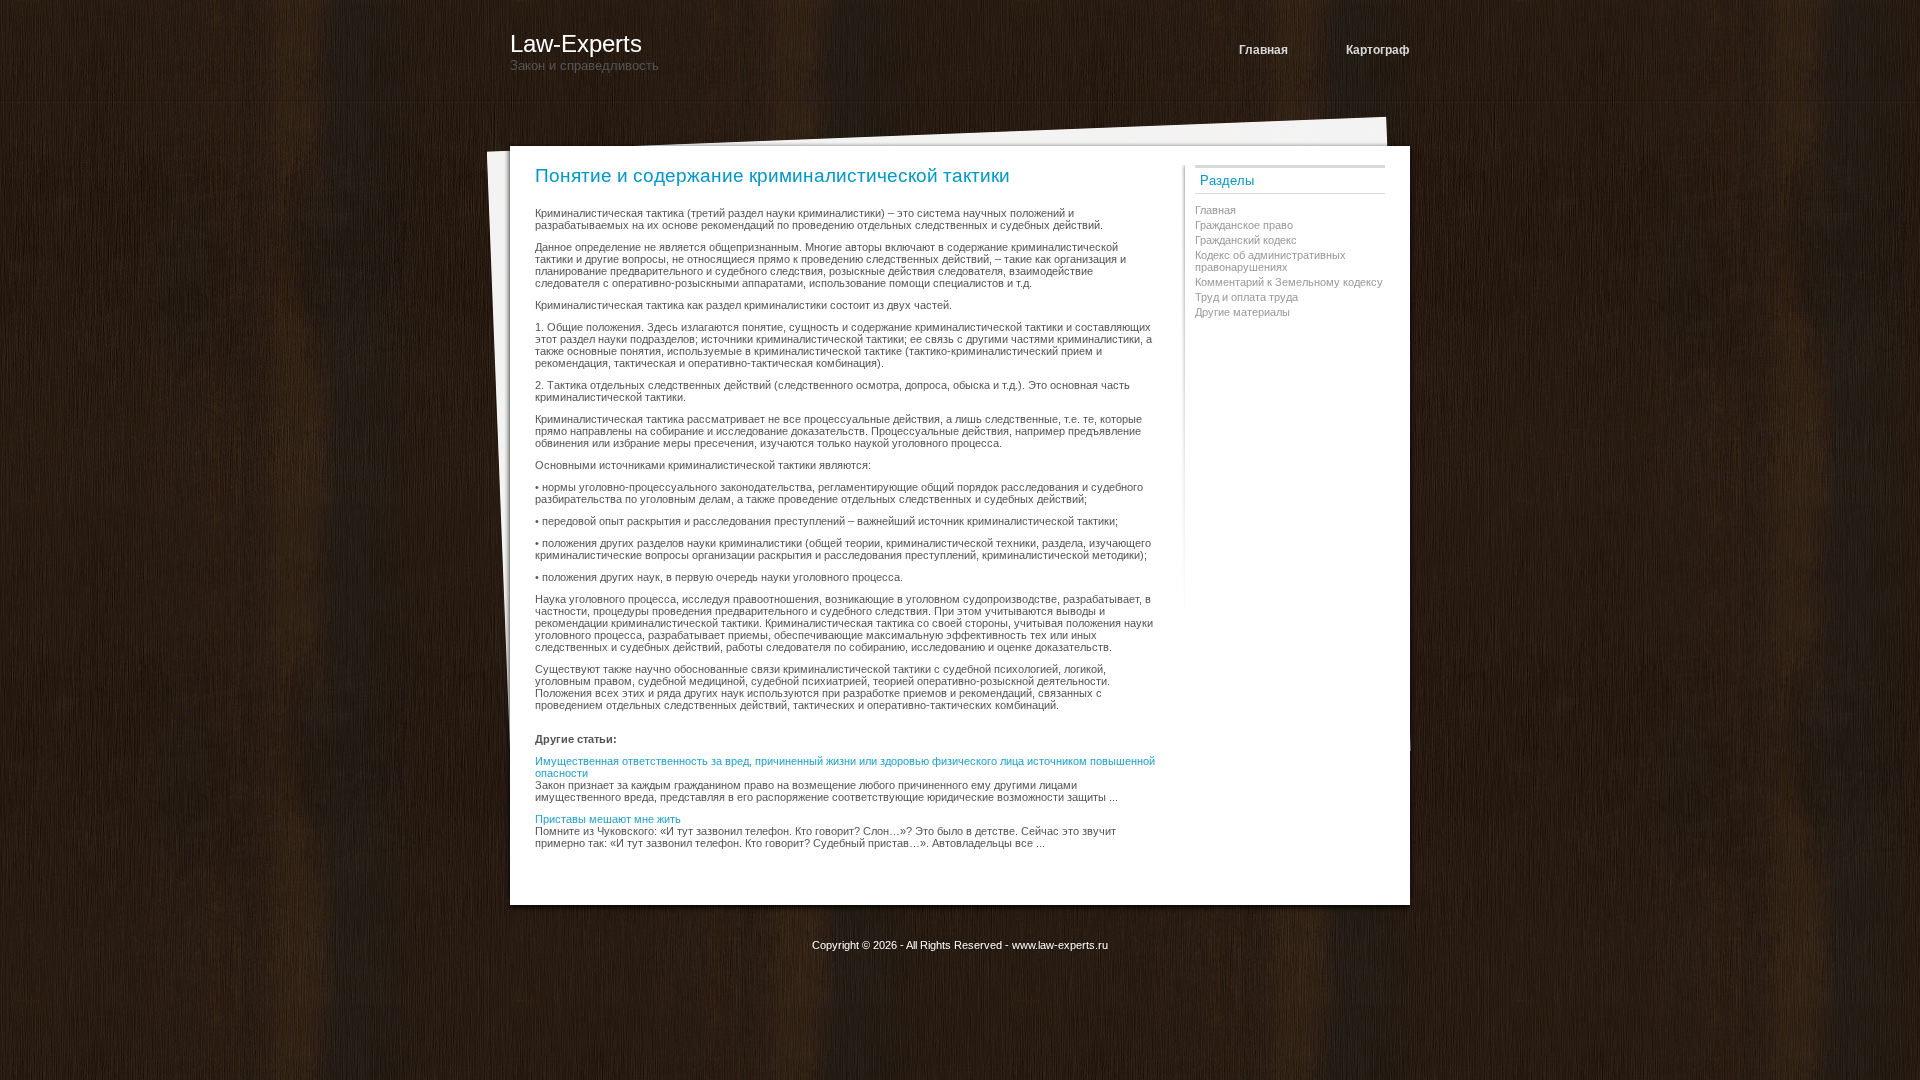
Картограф (1378, 50)
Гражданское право (1244, 225)
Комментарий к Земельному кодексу (1289, 282)
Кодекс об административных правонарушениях (1270, 261)
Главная (1263, 50)
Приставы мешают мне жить (608, 819)
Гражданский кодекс (1246, 240)
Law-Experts (576, 43)
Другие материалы (1242, 312)
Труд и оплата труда (1246, 297)
